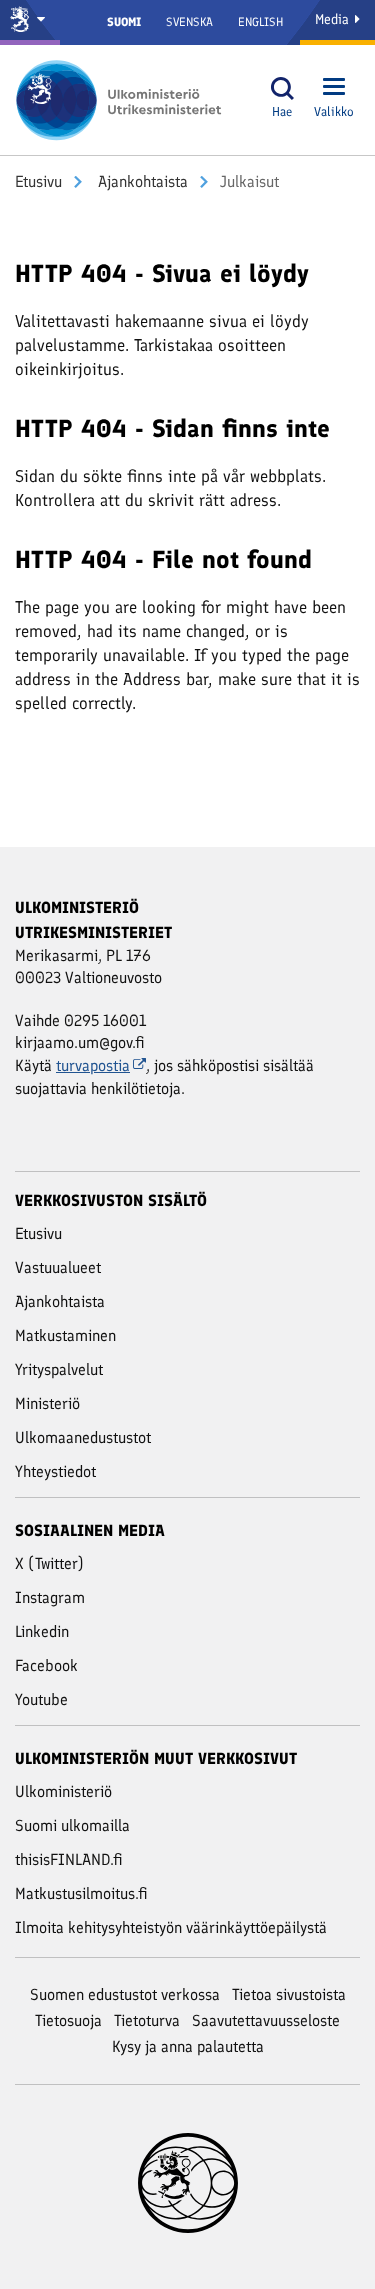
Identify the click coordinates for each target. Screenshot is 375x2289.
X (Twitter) (49, 1563)
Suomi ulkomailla (72, 1825)
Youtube (41, 1699)
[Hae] (282, 88)
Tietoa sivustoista (289, 1994)
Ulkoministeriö (63, 1791)
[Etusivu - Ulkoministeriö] (125, 100)
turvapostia (93, 1065)
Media (334, 19)
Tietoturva (147, 2020)
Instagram (50, 1597)
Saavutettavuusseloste (266, 2020)
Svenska (189, 22)
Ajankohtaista (141, 181)
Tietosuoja (68, 2020)
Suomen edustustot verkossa (125, 1994)
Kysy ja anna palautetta (188, 2046)
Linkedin (42, 1631)
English (260, 22)
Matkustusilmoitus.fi (81, 1893)
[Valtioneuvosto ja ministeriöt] (30, 22)
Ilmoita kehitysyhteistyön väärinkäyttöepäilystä (171, 1927)
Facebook (46, 1665)
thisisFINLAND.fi (69, 1859)
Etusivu (38, 181)
